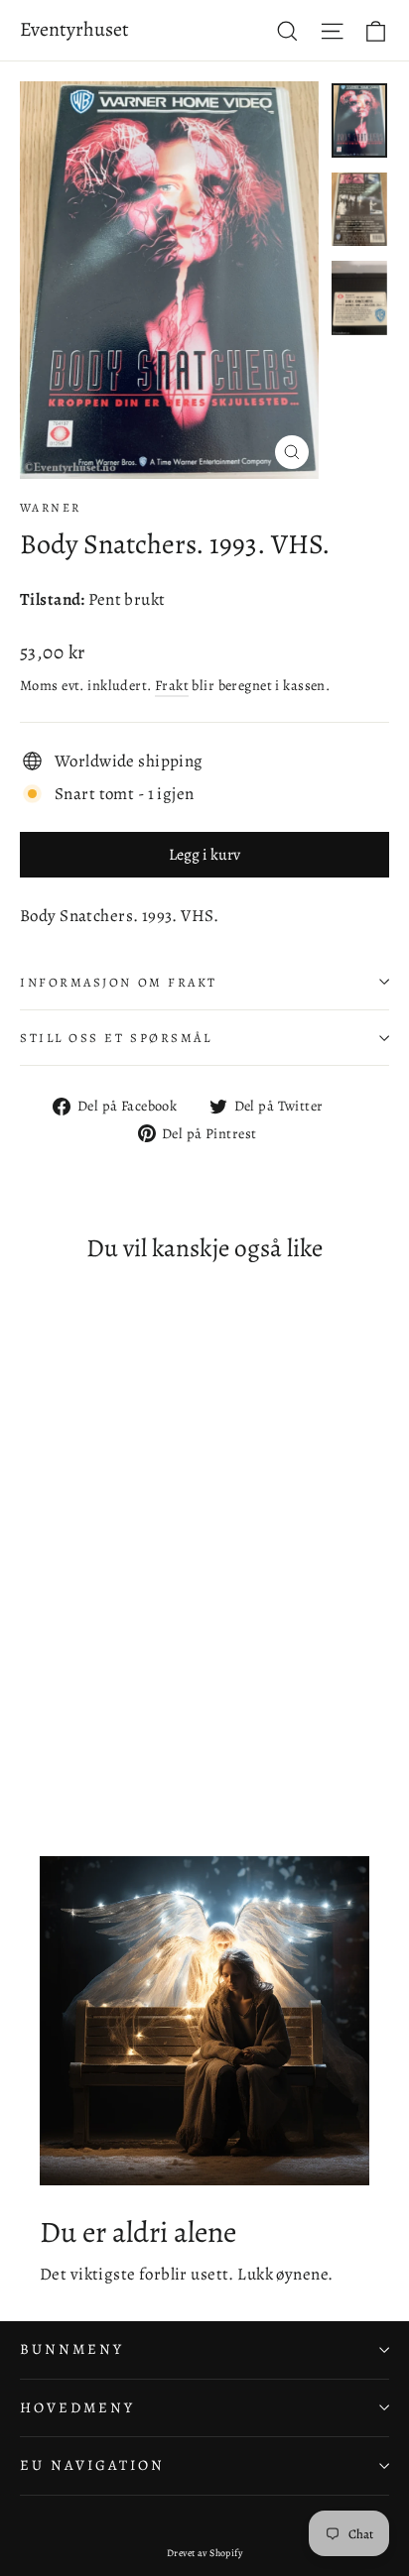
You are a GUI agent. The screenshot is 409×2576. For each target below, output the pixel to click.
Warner (50, 508)
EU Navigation (92, 2465)
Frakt (172, 685)
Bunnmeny (72, 2349)
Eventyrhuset (74, 29)
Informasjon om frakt (119, 982)
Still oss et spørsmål (116, 1038)
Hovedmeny (77, 2407)
